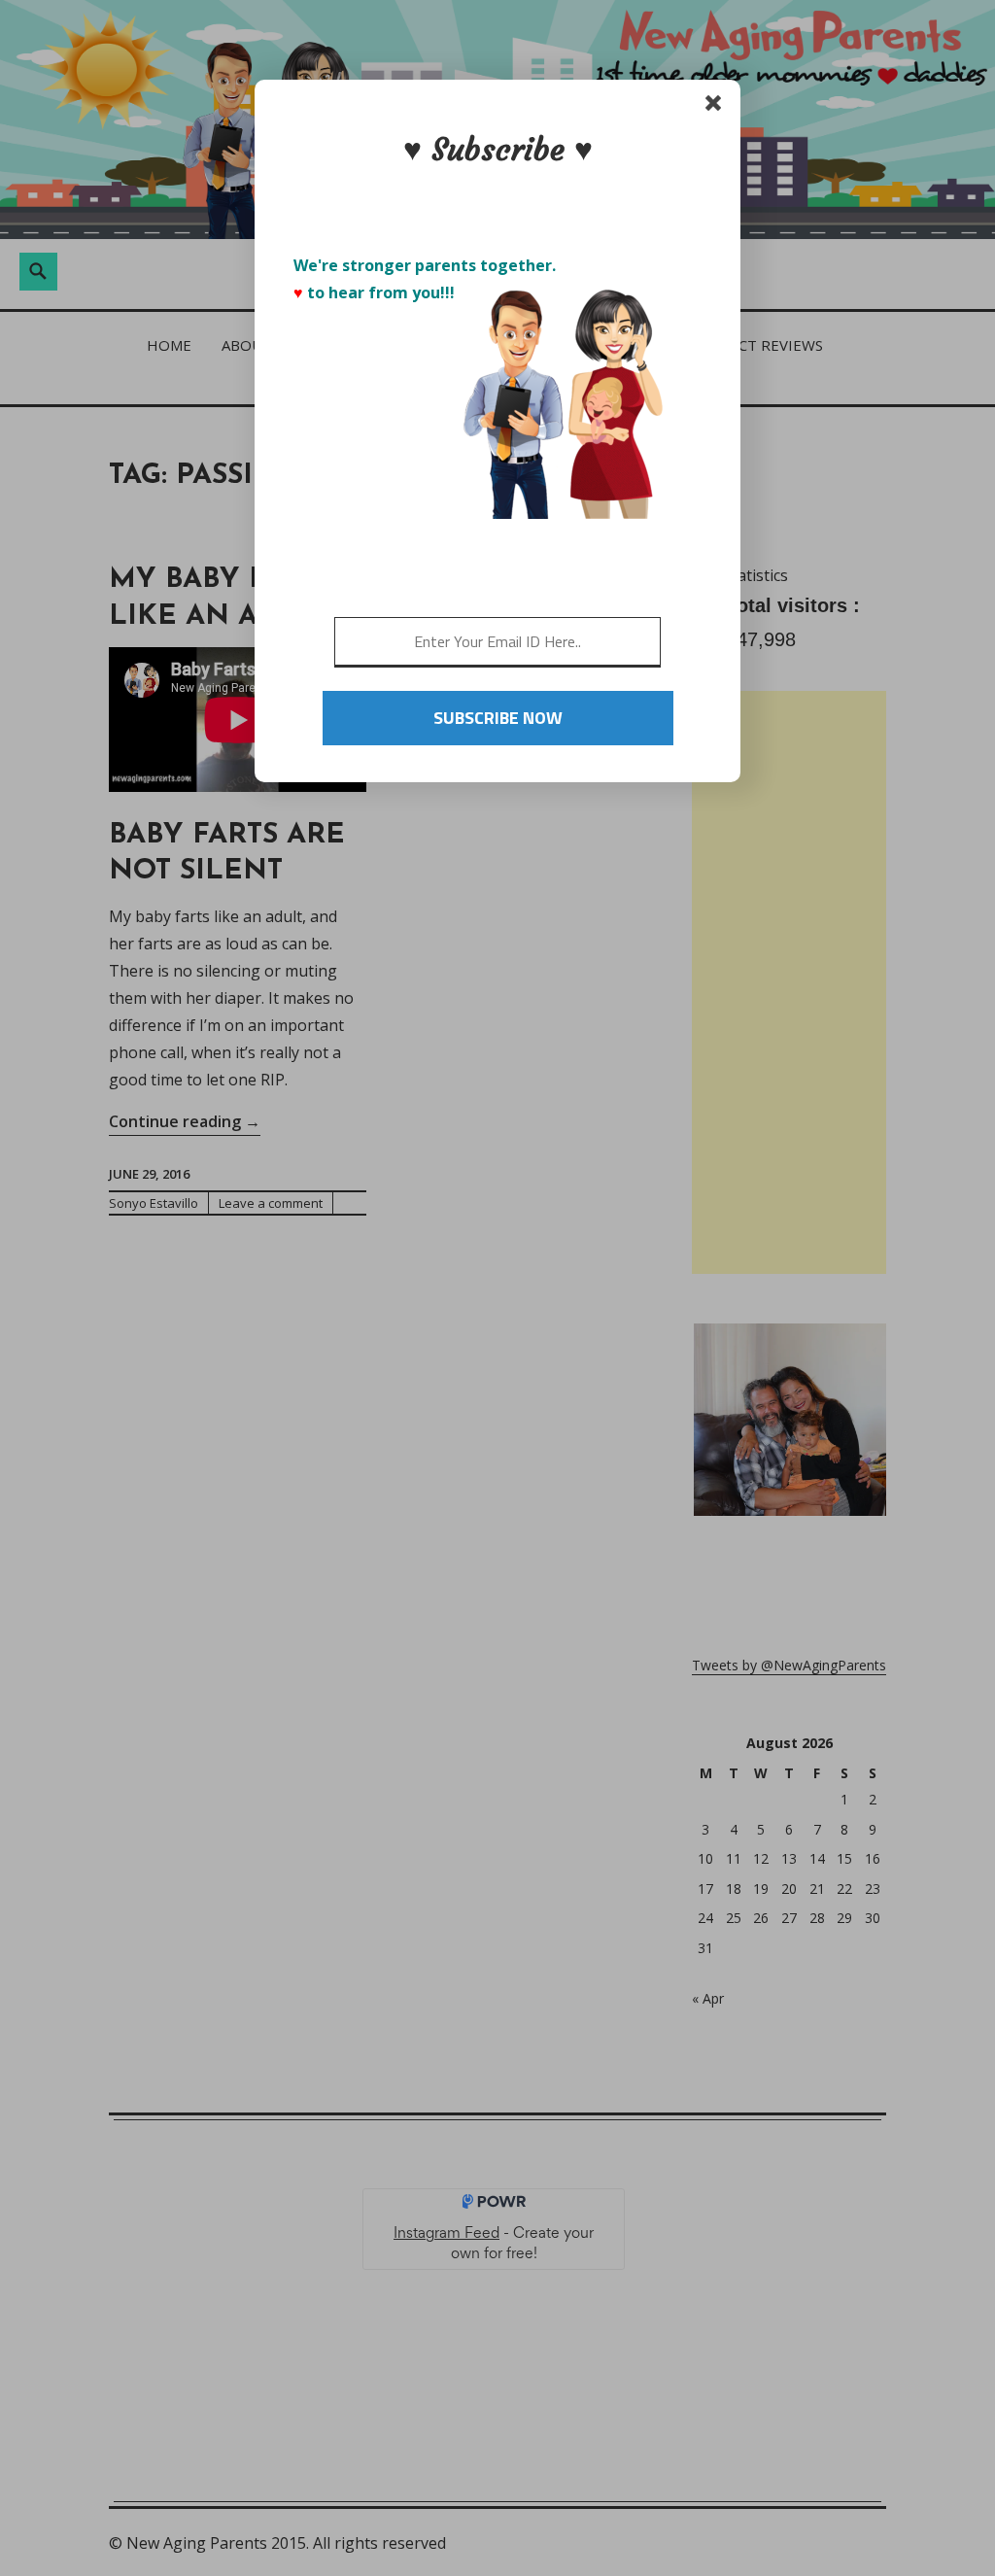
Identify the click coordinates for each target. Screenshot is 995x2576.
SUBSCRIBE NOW (498, 718)
